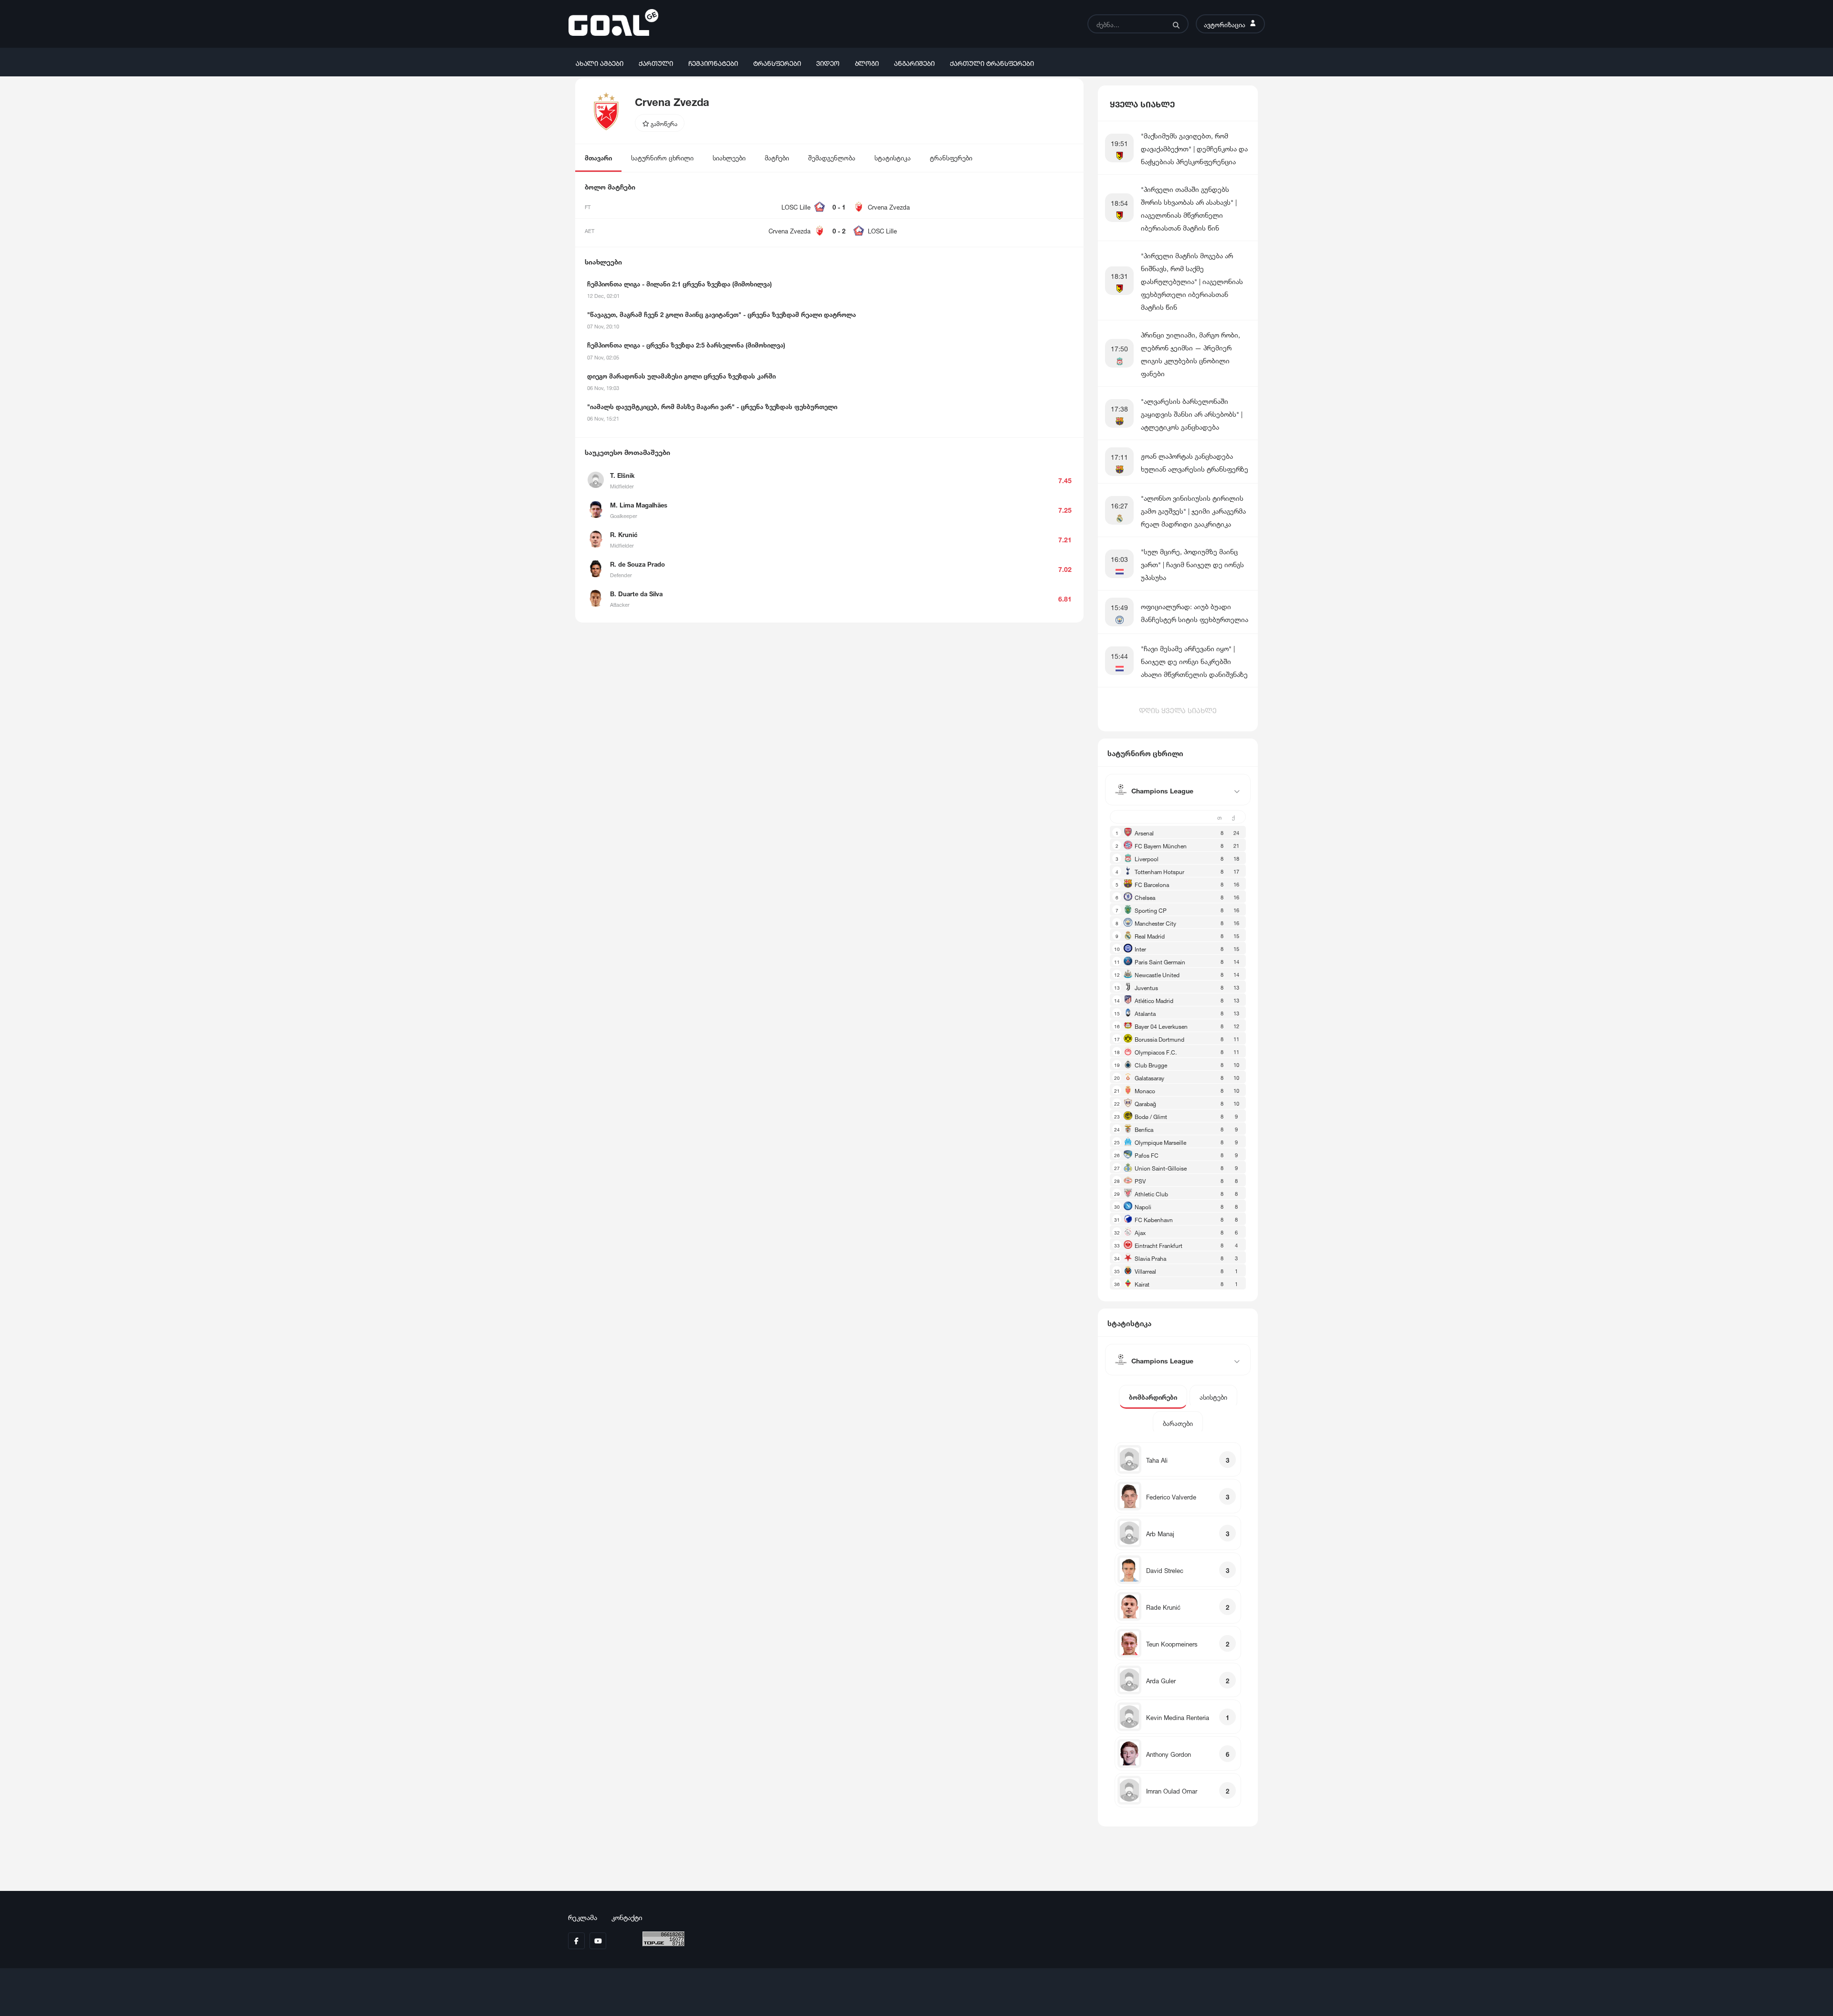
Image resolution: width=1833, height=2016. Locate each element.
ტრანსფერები (777, 62)
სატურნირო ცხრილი (662, 157)
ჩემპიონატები (713, 62)
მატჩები (777, 157)
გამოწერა (663, 123)
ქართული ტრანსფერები (992, 62)
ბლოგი (867, 62)
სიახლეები (729, 157)
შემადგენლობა (832, 157)
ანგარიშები (914, 62)
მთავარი (598, 157)
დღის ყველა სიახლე (1178, 709)
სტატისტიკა (893, 157)
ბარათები (1178, 1423)
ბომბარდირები (1153, 1397)
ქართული (656, 62)
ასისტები (1213, 1397)
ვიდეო (828, 62)
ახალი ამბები (600, 62)
